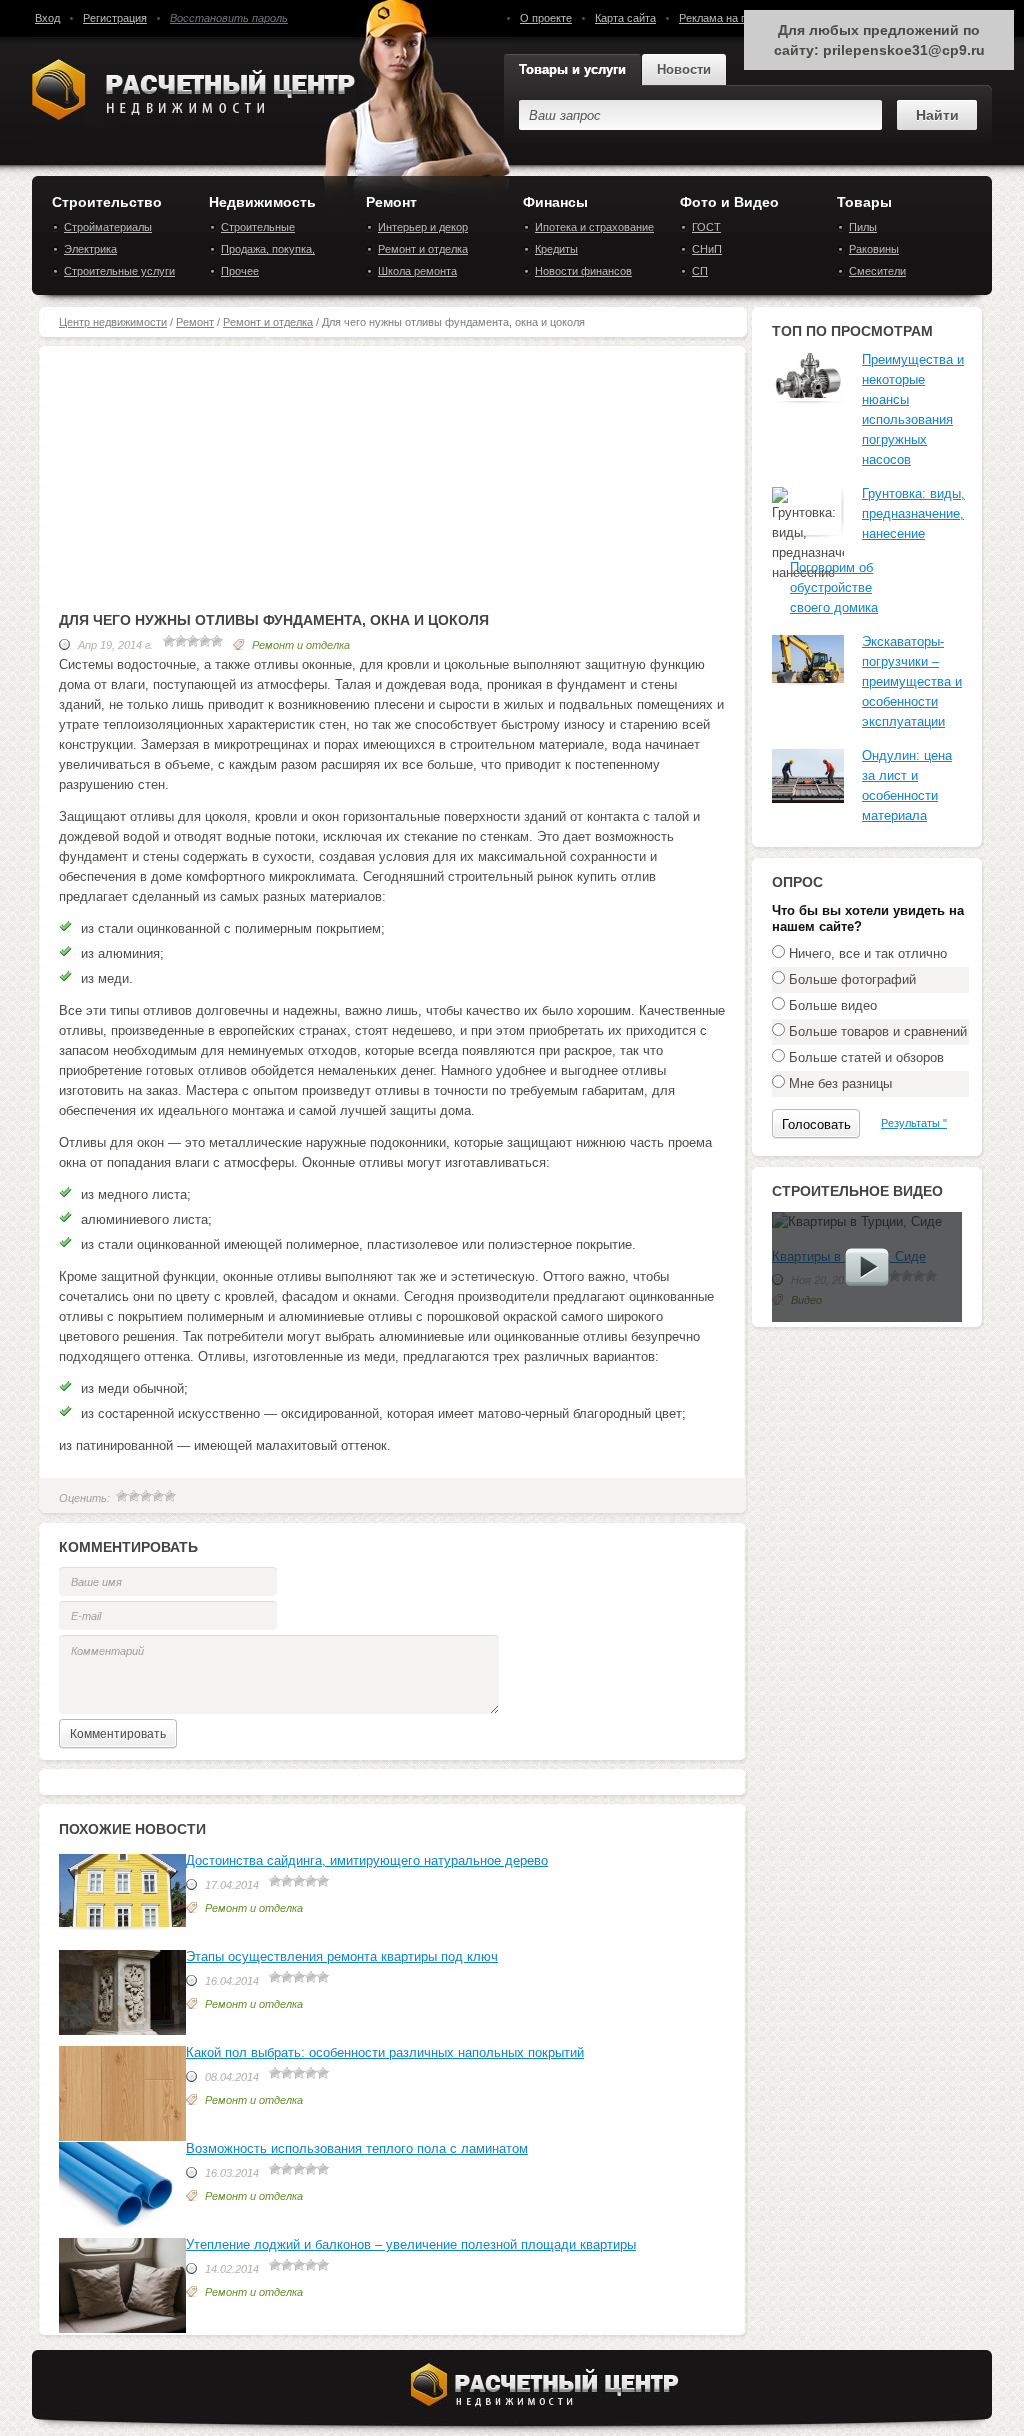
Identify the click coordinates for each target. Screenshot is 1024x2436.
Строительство (107, 202)
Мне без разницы (840, 1083)
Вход (47, 18)
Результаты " (914, 1123)
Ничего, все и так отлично (868, 953)
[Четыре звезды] (158, 1496)
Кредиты (556, 249)
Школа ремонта (417, 271)
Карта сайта (625, 18)
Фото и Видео (729, 202)
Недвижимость (262, 202)
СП (700, 271)
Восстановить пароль (229, 18)
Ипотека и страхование (594, 227)
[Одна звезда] (122, 1496)
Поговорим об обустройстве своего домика (834, 587)
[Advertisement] (394, 486)
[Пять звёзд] (170, 1496)
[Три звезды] (146, 1496)
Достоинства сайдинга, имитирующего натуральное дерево (367, 1860)
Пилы (863, 227)
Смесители (877, 271)
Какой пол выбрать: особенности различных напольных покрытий (385, 2052)
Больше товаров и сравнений (878, 1031)
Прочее (240, 271)
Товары (864, 202)
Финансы (555, 202)
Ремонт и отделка (423, 249)
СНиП (707, 249)
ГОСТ (706, 227)
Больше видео (833, 1005)
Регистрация (115, 18)
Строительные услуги (119, 271)
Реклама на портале (730, 18)
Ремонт (391, 202)
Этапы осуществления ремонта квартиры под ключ (342, 1956)
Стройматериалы (108, 227)
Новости (684, 69)
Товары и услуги (572, 69)
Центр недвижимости (113, 322)
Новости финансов (583, 271)
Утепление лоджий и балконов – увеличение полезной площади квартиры (411, 2244)
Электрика (90, 249)
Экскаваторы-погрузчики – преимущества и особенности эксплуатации (912, 681)
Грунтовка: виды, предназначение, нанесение (913, 513)
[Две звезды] (134, 1496)
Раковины (874, 249)
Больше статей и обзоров (866, 1057)
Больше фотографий (852, 979)
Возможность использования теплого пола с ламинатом (357, 2148)
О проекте (546, 18)
